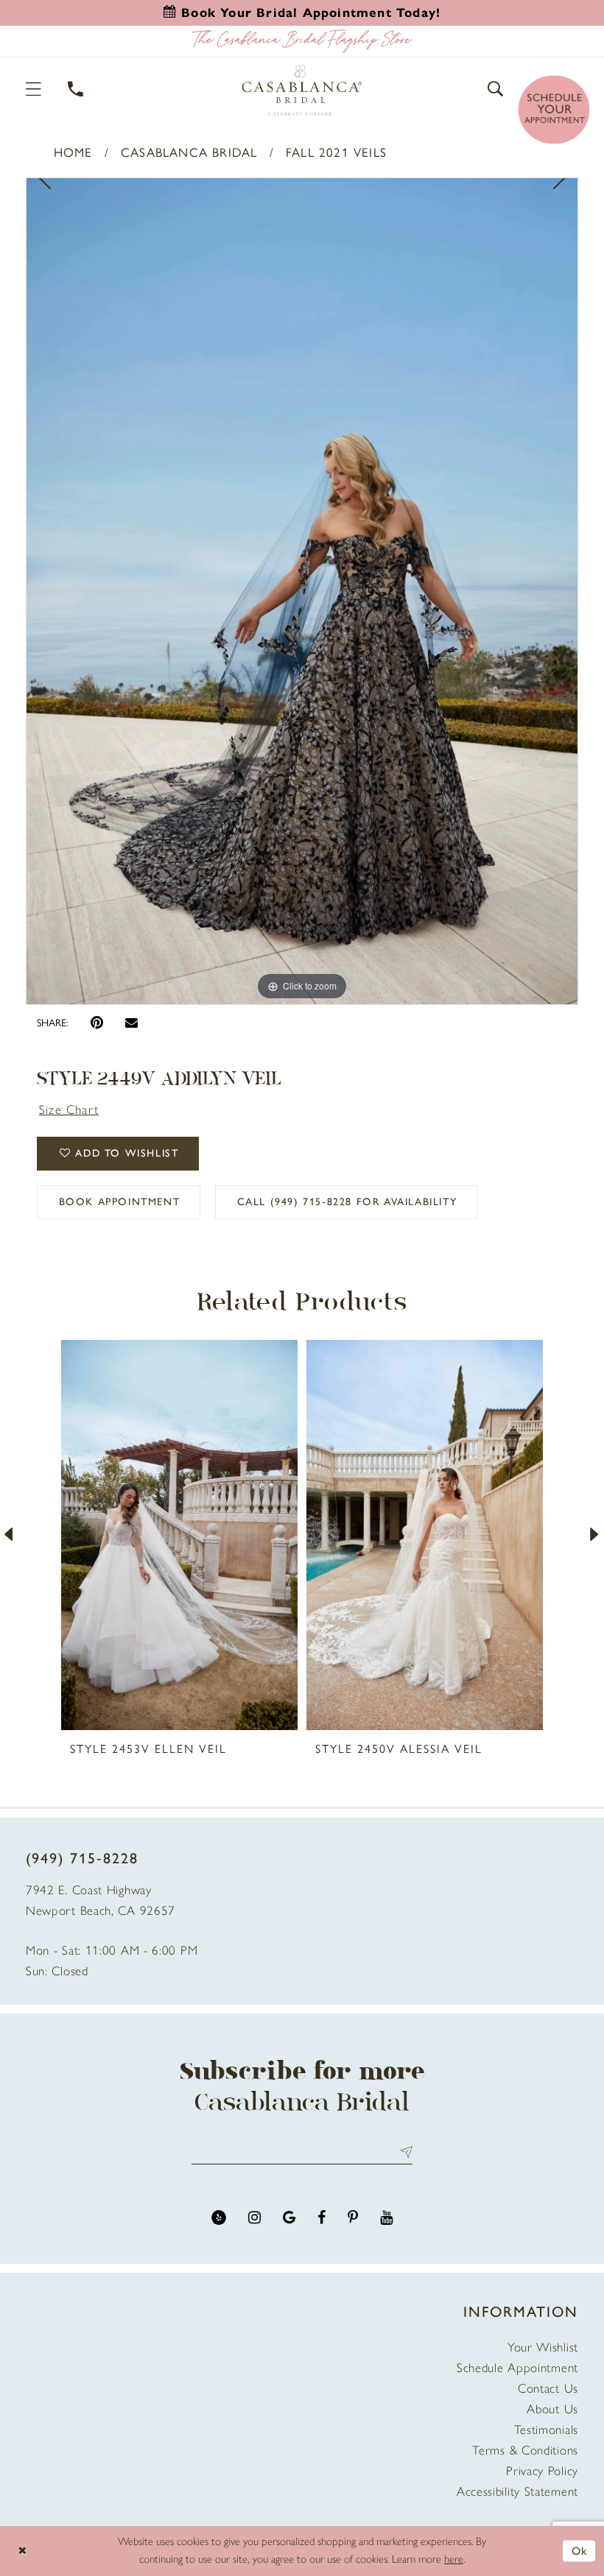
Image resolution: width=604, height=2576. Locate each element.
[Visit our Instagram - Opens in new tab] (254, 2218)
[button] (34, 89)
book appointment (120, 1202)
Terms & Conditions (525, 2450)
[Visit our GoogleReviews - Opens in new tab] (289, 2218)
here (454, 2559)
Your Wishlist (543, 2347)
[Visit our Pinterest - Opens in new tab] (353, 2218)
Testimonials (546, 2429)
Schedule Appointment (517, 2368)
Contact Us (548, 2388)
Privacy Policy (542, 2471)
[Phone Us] (76, 89)
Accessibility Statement (517, 2491)
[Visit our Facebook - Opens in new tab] (322, 2218)
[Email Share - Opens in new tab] (131, 1022)
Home (73, 152)
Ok (580, 2550)
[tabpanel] (302, 591)
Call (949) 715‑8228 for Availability (347, 1202)
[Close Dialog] (22, 2551)
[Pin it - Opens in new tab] (97, 1023)
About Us (552, 2409)
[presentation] (179, 1535)
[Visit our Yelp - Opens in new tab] (219, 2218)
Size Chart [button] (69, 1109)
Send (403, 2152)
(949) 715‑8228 (82, 1858)
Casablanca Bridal (189, 152)
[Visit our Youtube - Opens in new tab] (386, 2218)
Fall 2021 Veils (336, 152)
